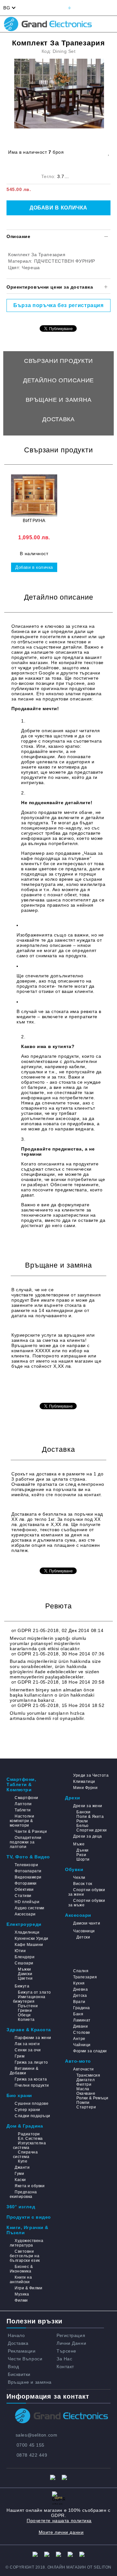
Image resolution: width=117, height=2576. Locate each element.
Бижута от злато (34, 1992)
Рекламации (22, 2351)
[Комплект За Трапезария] (60, 94)
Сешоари (24, 1963)
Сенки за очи (28, 2050)
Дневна (80, 1989)
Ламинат (82, 2020)
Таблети (23, 1810)
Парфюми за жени (33, 2038)
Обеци (24, 2015)
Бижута (22, 1986)
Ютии (20, 1951)
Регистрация (71, 2335)
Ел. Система (30, 2139)
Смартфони (26, 1798)
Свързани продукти (58, 361)
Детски (83, 1937)
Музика (22, 2294)
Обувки (74, 1869)
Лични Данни (71, 2343)
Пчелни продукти (32, 2085)
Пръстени (28, 2006)
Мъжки (24, 1969)
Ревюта (58, 439)
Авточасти (83, 2069)
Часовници (84, 1931)
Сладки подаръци (32, 2116)
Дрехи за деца (87, 1836)
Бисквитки (19, 2374)
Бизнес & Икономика (21, 2269)
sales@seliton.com (37, 2435)
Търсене (66, 2351)
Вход (13, 2367)
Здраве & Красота (29, 2030)
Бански (83, 1812)
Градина (81, 2008)
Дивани (80, 2026)
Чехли (79, 1878)
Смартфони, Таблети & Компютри (21, 1784)
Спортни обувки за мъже (87, 1903)
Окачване (86, 2093)
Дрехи (73, 1798)
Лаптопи (23, 1804)
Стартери (86, 2107)
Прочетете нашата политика (59, 2521)
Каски (20, 2180)
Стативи (23, 1896)
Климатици (84, 1782)
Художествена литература (26, 2243)
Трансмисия (88, 2075)
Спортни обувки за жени (87, 1892)
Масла (83, 2089)
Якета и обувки (30, 2186)
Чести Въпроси (25, 2359)
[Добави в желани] (108, 152)
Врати (79, 2002)
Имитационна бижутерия (29, 1999)
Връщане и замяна (59, 400)
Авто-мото (78, 2061)
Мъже (79, 1844)
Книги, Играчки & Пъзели (27, 2230)
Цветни (25, 1978)
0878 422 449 (32, 2455)
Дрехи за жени (88, 1806)
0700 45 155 (31, 2445)
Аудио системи (29, 1908)
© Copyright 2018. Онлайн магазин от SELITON (58, 2567)
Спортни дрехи (91, 1830)
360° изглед (21, 2207)
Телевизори (26, 1865)
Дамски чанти (87, 1923)
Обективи (24, 1890)
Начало (16, 2335)
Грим (19, 2056)
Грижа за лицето (31, 2062)
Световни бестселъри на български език (25, 2256)
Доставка (58, 419)
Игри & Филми (28, 2288)
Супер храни (27, 2110)
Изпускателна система (29, 2145)
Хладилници (27, 1932)
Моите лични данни (61, 2532)
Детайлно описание (58, 380)
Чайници (82, 2045)
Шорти (83, 1859)
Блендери (25, 1957)
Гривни (25, 2010)
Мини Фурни (85, 1788)
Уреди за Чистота (91, 1775)
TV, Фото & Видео (28, 1857)
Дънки (82, 1850)
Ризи (81, 1855)
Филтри (84, 2084)
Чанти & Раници (31, 1831)
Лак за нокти (27, 2044)
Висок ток (83, 1884)
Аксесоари (25, 1914)
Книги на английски (21, 2280)
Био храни (19, 2095)
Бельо (82, 1826)
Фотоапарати (28, 1871)
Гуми (19, 2174)
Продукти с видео (29, 2217)
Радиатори (29, 2134)
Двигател (85, 2080)
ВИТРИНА (34, 520)
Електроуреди (24, 1924)
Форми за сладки (90, 2051)
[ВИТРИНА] (34, 495)
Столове (82, 2033)
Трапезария (85, 1977)
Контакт (65, 2367)
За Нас (64, 2359)
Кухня (79, 1983)
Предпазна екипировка (23, 2194)
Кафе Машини (29, 1945)
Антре (79, 2039)
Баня (78, 2014)
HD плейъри (27, 1902)
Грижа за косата (31, 2079)
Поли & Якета (90, 1817)
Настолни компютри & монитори (22, 1821)
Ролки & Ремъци (92, 2098)
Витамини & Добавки (24, 2071)
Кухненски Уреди (31, 1938)
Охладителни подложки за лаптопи (26, 1842)
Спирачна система (25, 2154)
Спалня (81, 1971)
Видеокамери (28, 1877)
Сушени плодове (32, 2104)
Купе (23, 2161)
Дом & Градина (25, 2126)
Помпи (83, 2103)
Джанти (22, 2167)
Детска (80, 1996)
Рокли (82, 1821)
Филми (21, 2300)
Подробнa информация (39, 1386)
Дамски (25, 1974)
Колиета (26, 2020)
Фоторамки (26, 1883)
